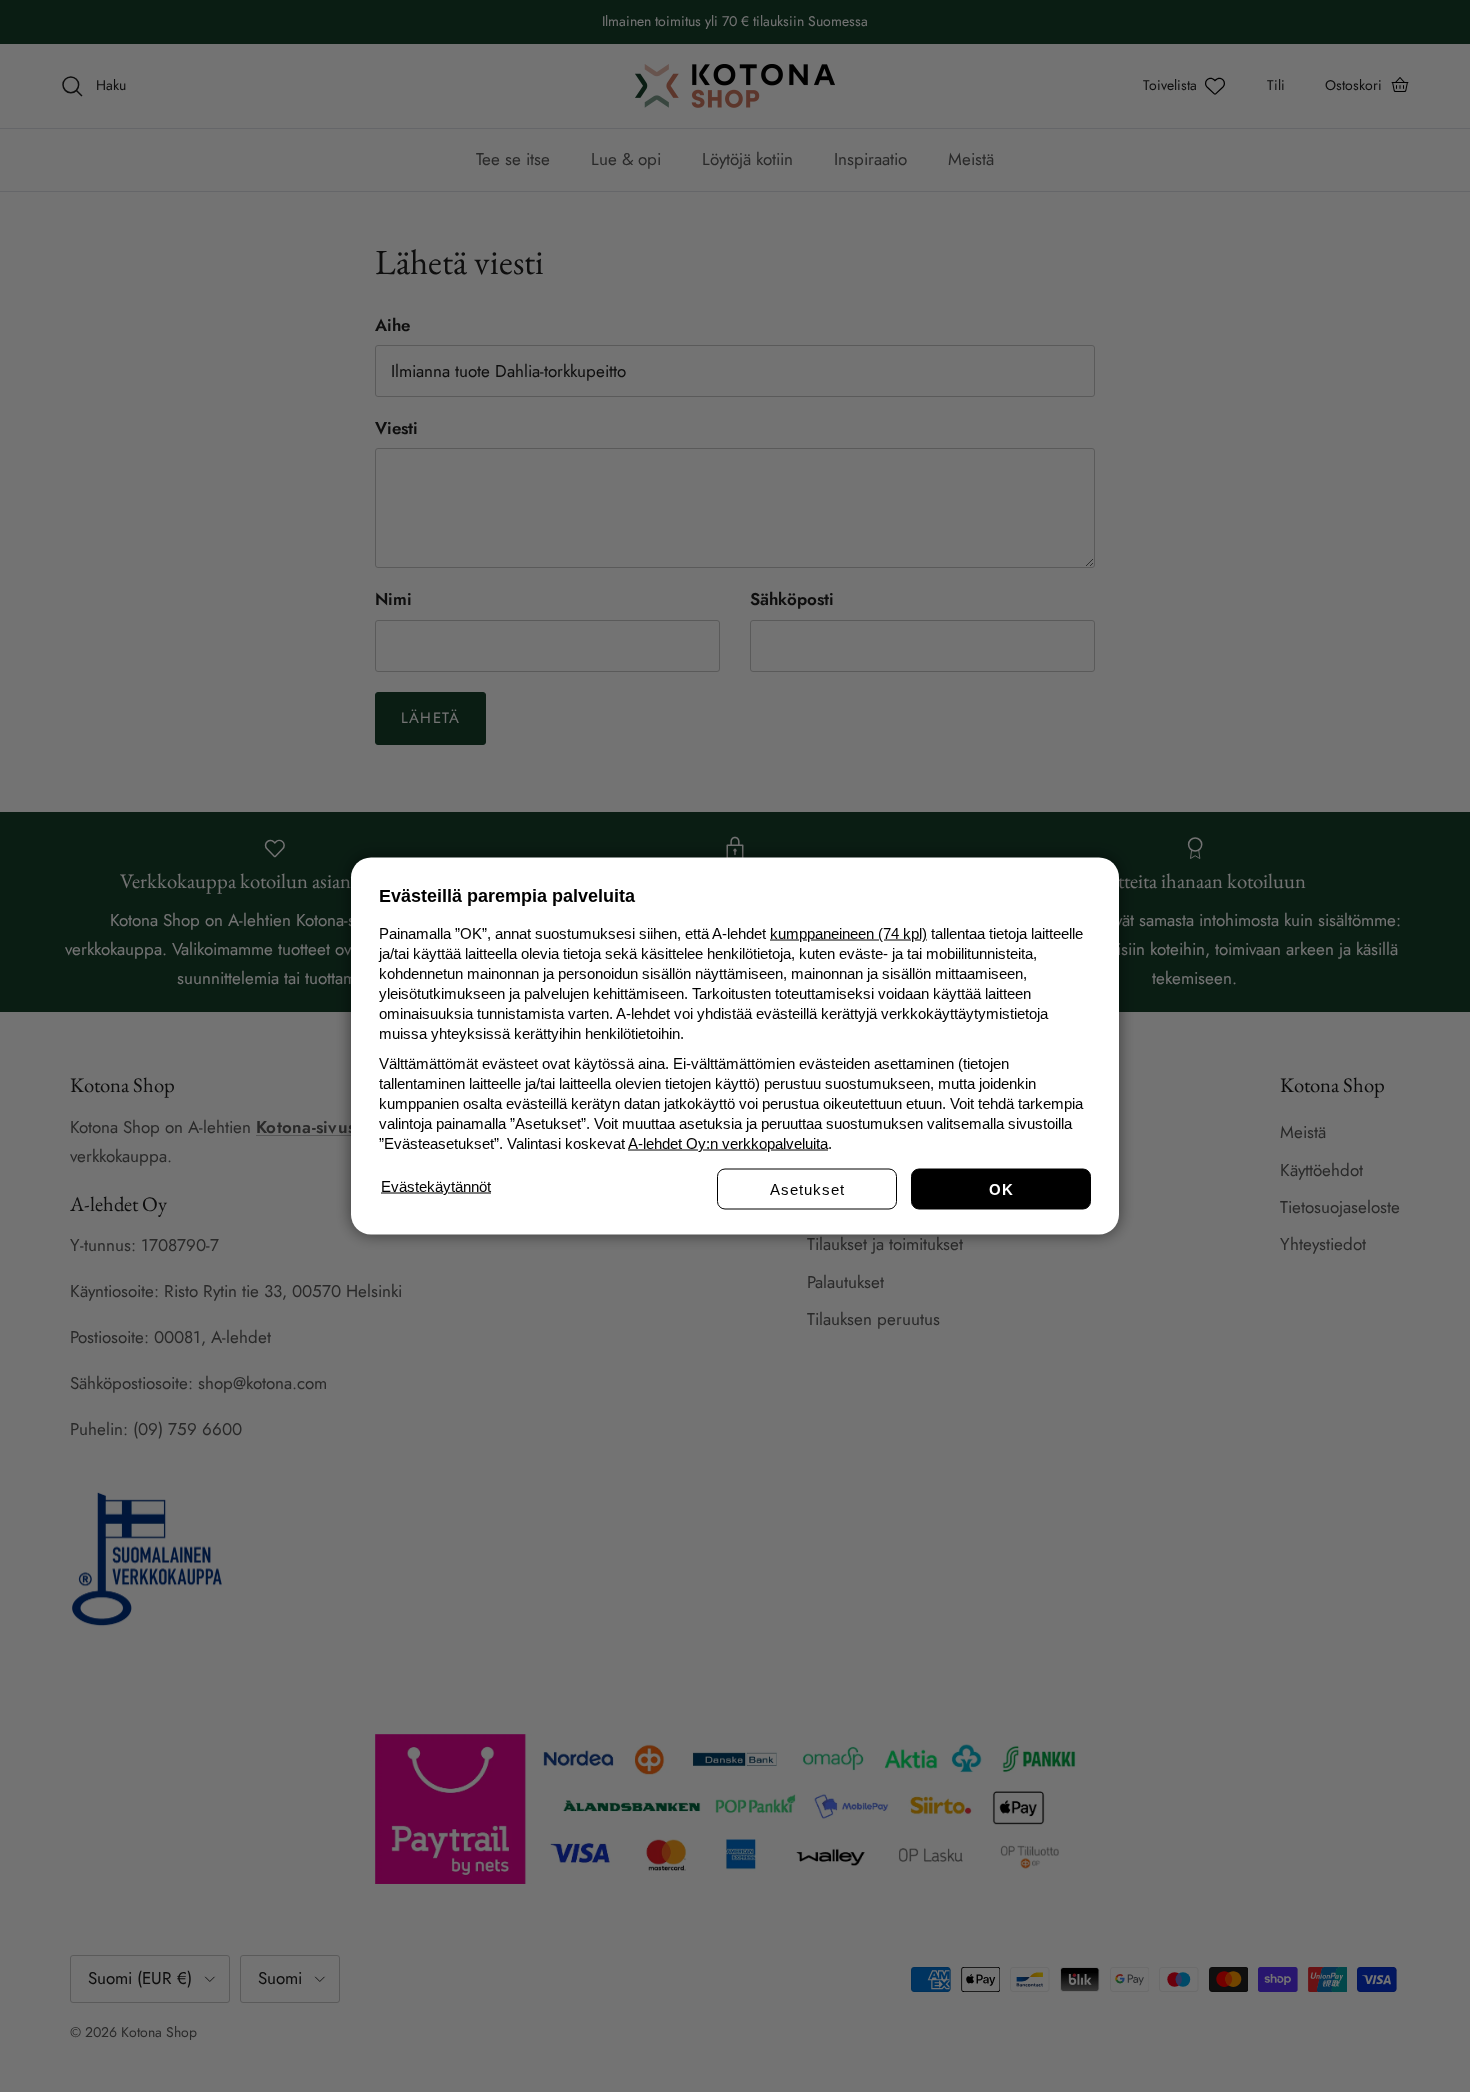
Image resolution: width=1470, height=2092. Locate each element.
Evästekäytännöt (436, 1186)
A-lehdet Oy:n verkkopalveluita (728, 1143)
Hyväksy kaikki (1001, 1189)
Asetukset (807, 1189)
